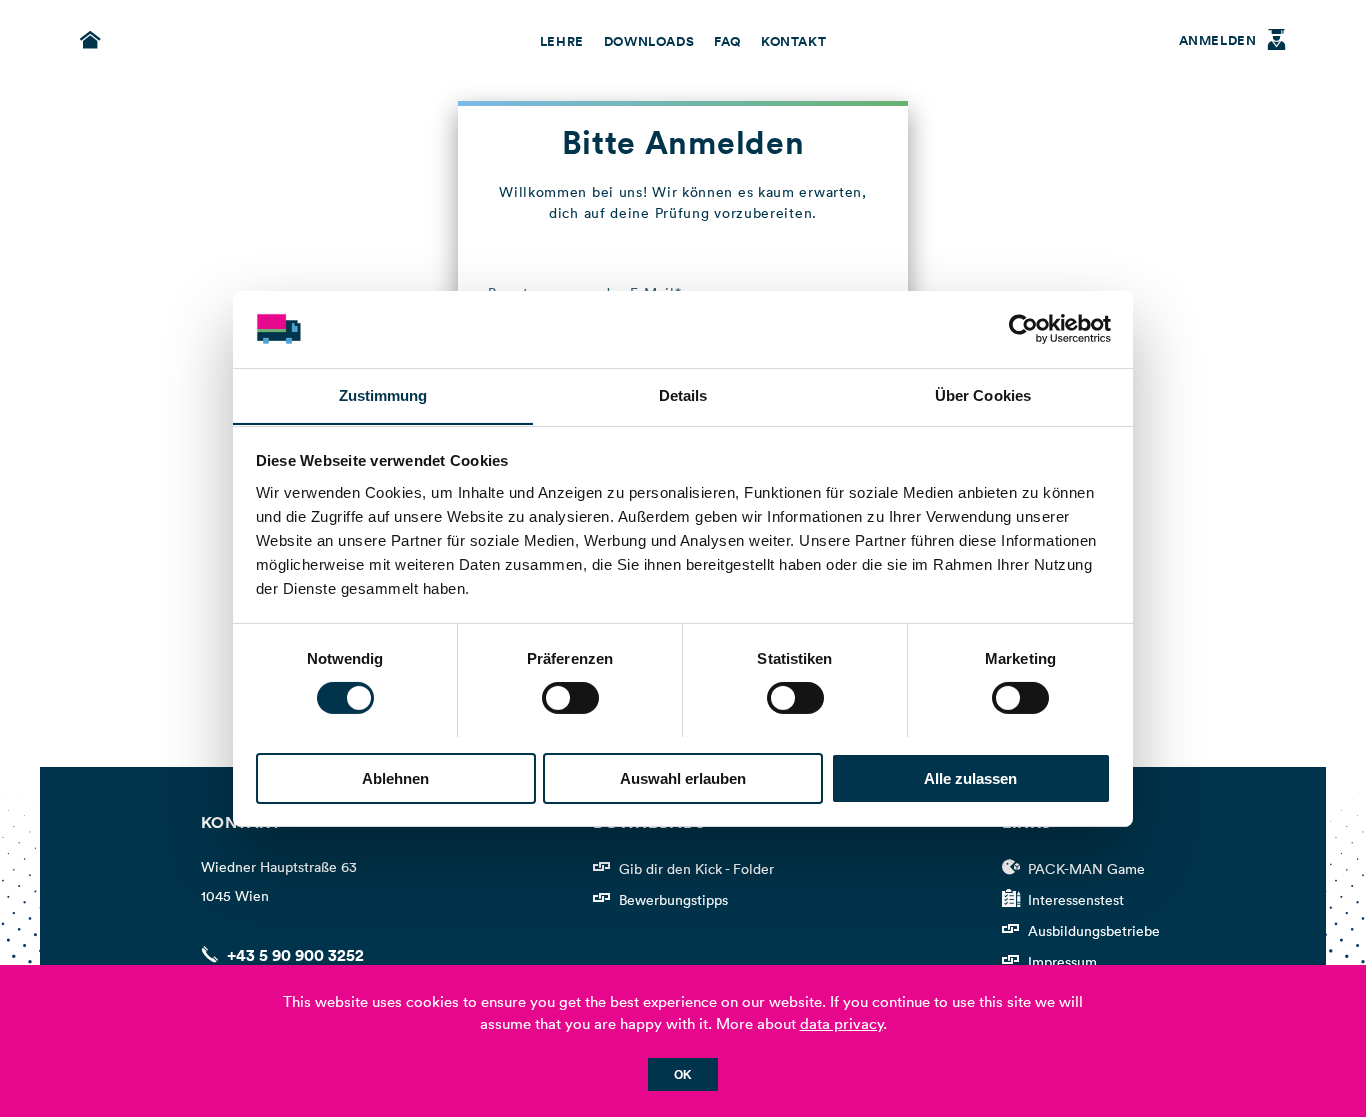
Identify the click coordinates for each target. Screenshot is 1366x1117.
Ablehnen (395, 777)
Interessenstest (1076, 900)
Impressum (1062, 962)
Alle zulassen (970, 777)
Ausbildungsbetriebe (1094, 931)
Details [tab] (683, 394)
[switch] (570, 698)
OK (683, 1075)
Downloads (649, 42)
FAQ (727, 42)
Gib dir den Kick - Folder (696, 869)
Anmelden (1218, 41)
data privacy (841, 1023)
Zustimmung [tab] (383, 394)
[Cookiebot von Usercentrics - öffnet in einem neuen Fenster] (1023, 329)
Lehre (562, 42)
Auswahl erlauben (683, 777)
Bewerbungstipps (673, 900)
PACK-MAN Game (1086, 869)
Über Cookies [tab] (983, 394)
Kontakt (793, 42)
